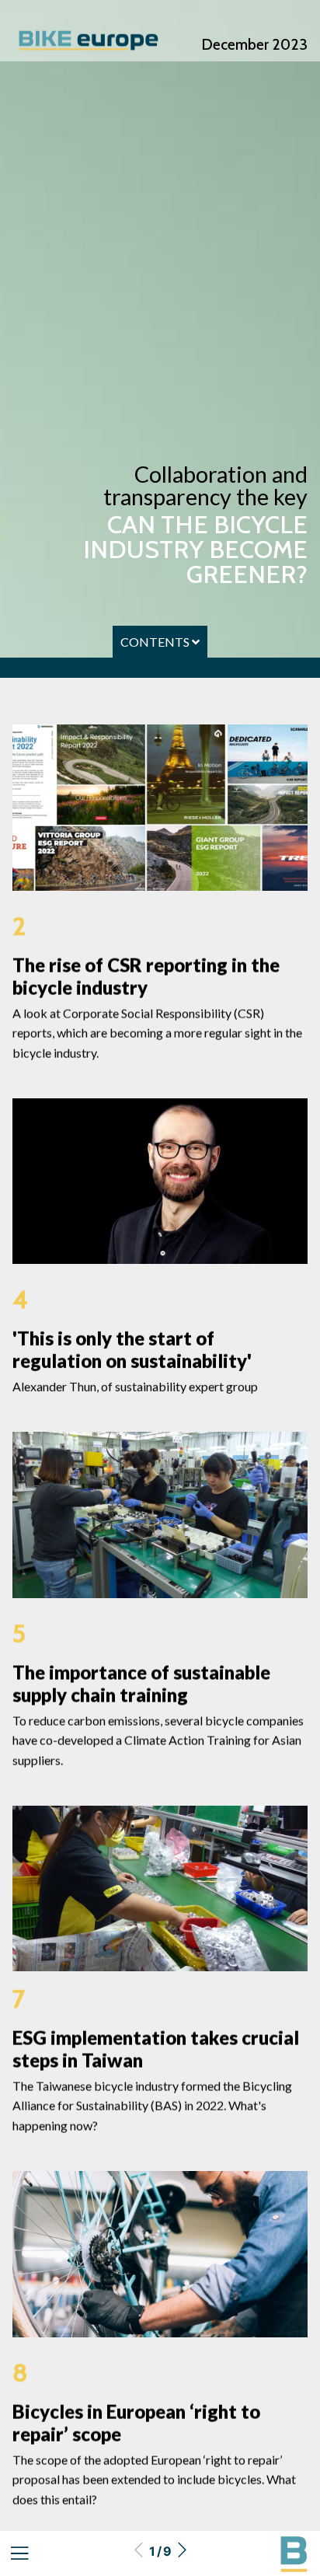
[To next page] (182, 2551)
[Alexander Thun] (160, 1181)
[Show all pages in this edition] (19, 2554)
